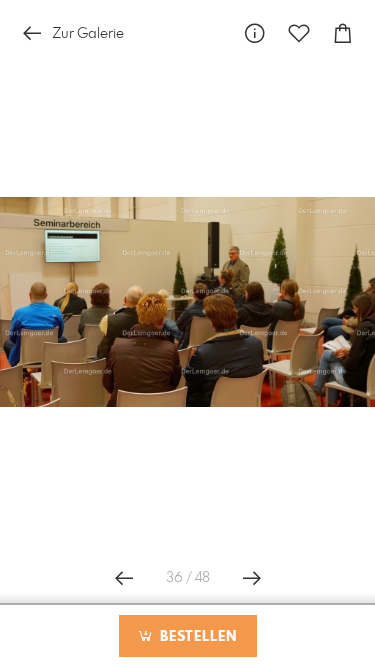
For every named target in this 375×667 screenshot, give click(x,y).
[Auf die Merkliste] (299, 33)
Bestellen (196, 637)
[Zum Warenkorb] (343, 33)
